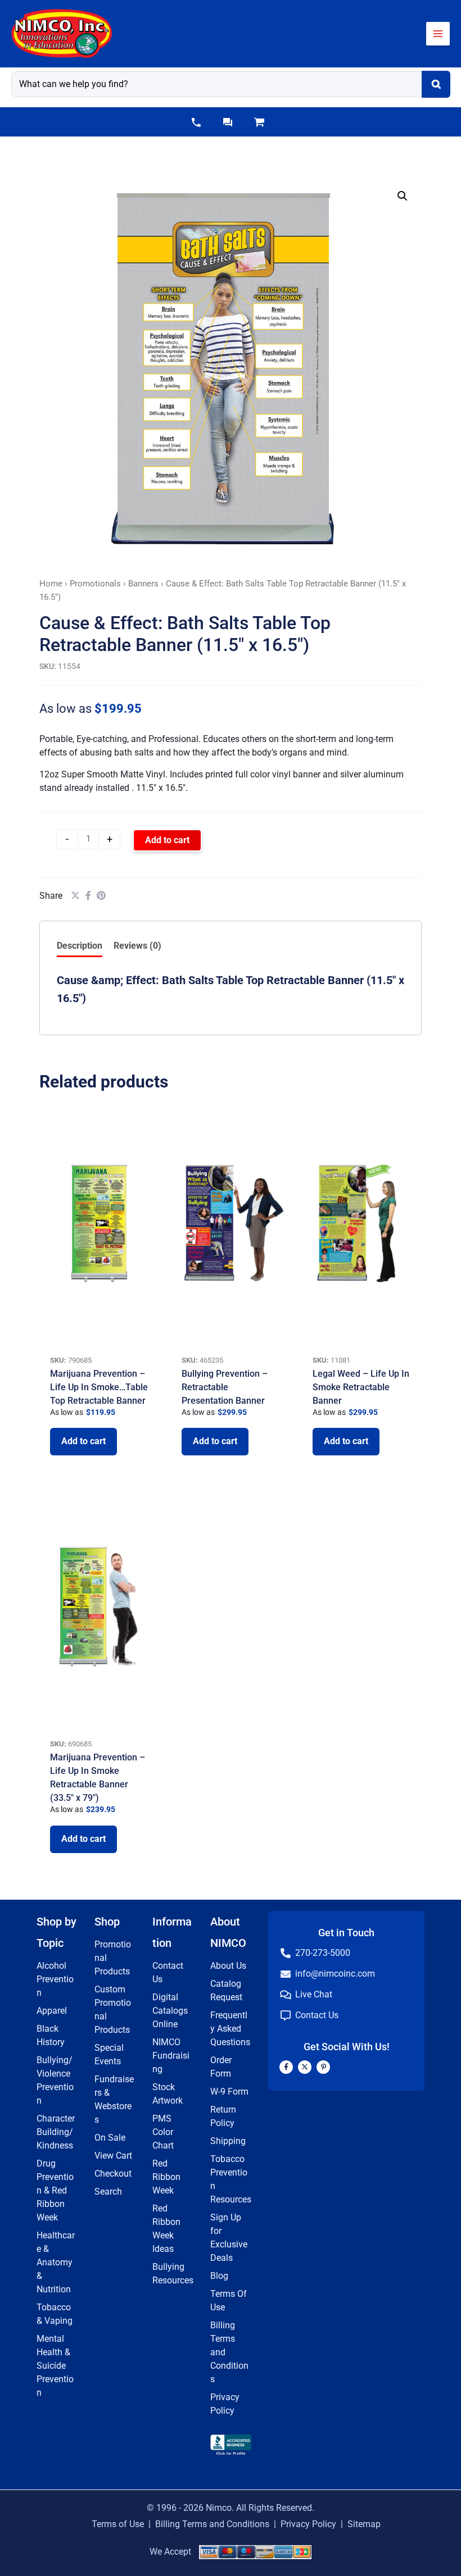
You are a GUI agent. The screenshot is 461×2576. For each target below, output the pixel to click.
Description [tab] (80, 946)
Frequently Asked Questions (230, 2029)
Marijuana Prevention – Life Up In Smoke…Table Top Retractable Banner (99, 1387)
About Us (228, 1966)
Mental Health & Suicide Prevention (55, 2366)
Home (51, 584)
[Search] (436, 84)
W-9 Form (229, 2092)
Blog (219, 2276)
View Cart (113, 2156)
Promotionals (95, 584)
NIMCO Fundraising (171, 2056)
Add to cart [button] (83, 1441)
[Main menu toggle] (438, 34)
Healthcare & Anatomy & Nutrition (56, 2262)
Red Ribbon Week (166, 2177)
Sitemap (364, 2524)
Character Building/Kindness (56, 2132)
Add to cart (167, 840)
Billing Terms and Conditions (212, 2524)
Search (108, 2192)
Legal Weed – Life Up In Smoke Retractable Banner (361, 1387)
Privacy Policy (308, 2524)
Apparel (52, 2011)
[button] (196, 122)
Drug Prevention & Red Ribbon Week (55, 2190)
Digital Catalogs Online (170, 2011)
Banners (143, 584)
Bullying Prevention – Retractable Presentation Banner (225, 1387)
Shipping (228, 2141)
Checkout (113, 2174)
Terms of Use (118, 2524)
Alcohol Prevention (55, 1979)
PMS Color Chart (163, 2132)
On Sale (110, 2138)
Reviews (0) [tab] (137, 946)
